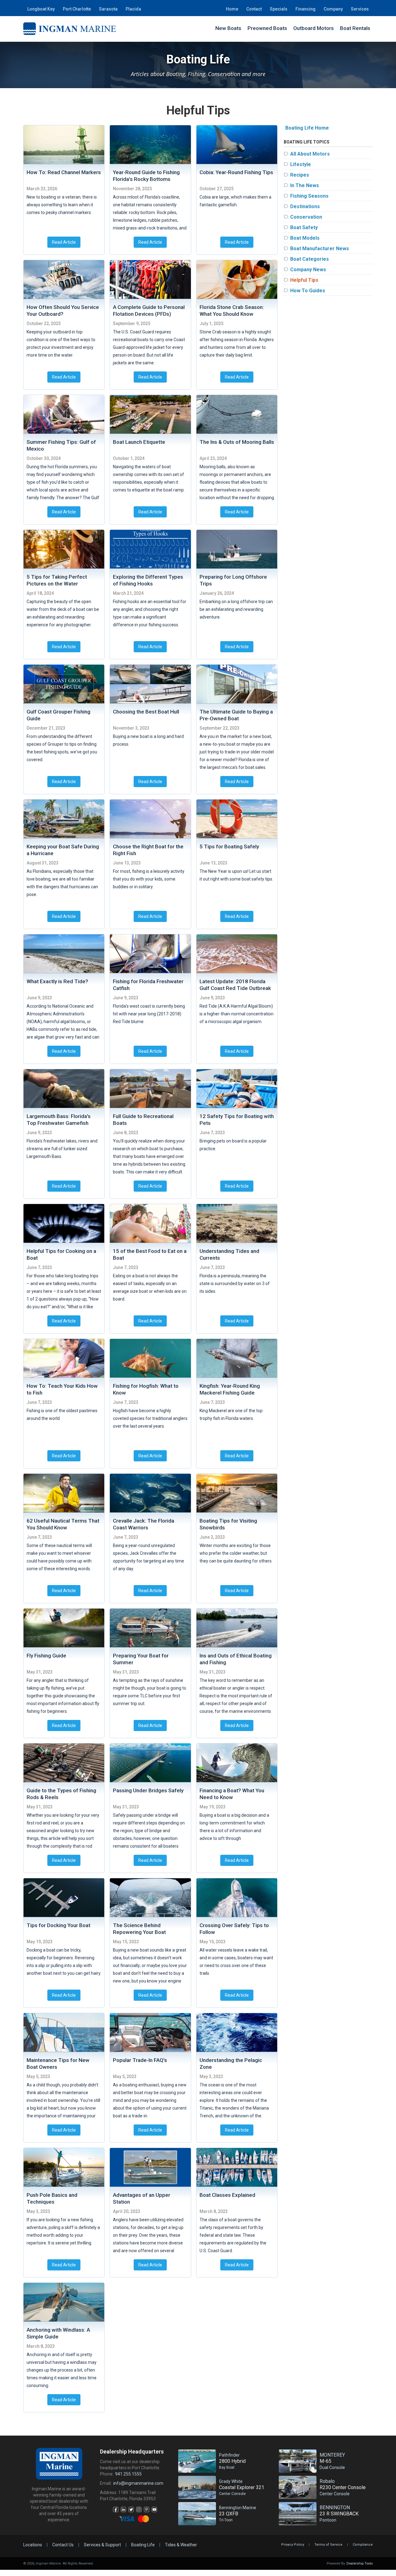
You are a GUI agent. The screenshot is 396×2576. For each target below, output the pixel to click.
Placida (133, 9)
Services (360, 9)
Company (333, 9)
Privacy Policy (293, 2545)
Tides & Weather (181, 2545)
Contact (254, 9)
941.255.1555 (128, 2474)
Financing (306, 9)
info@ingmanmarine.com (138, 2483)
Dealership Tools (360, 2563)
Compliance (363, 2545)
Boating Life (143, 2545)
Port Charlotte (77, 9)
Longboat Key (41, 9)
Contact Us (63, 2545)
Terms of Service (328, 2545)
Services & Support (102, 2545)
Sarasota (108, 9)
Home (232, 9)
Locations (33, 2545)
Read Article (64, 242)
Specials (279, 9)
